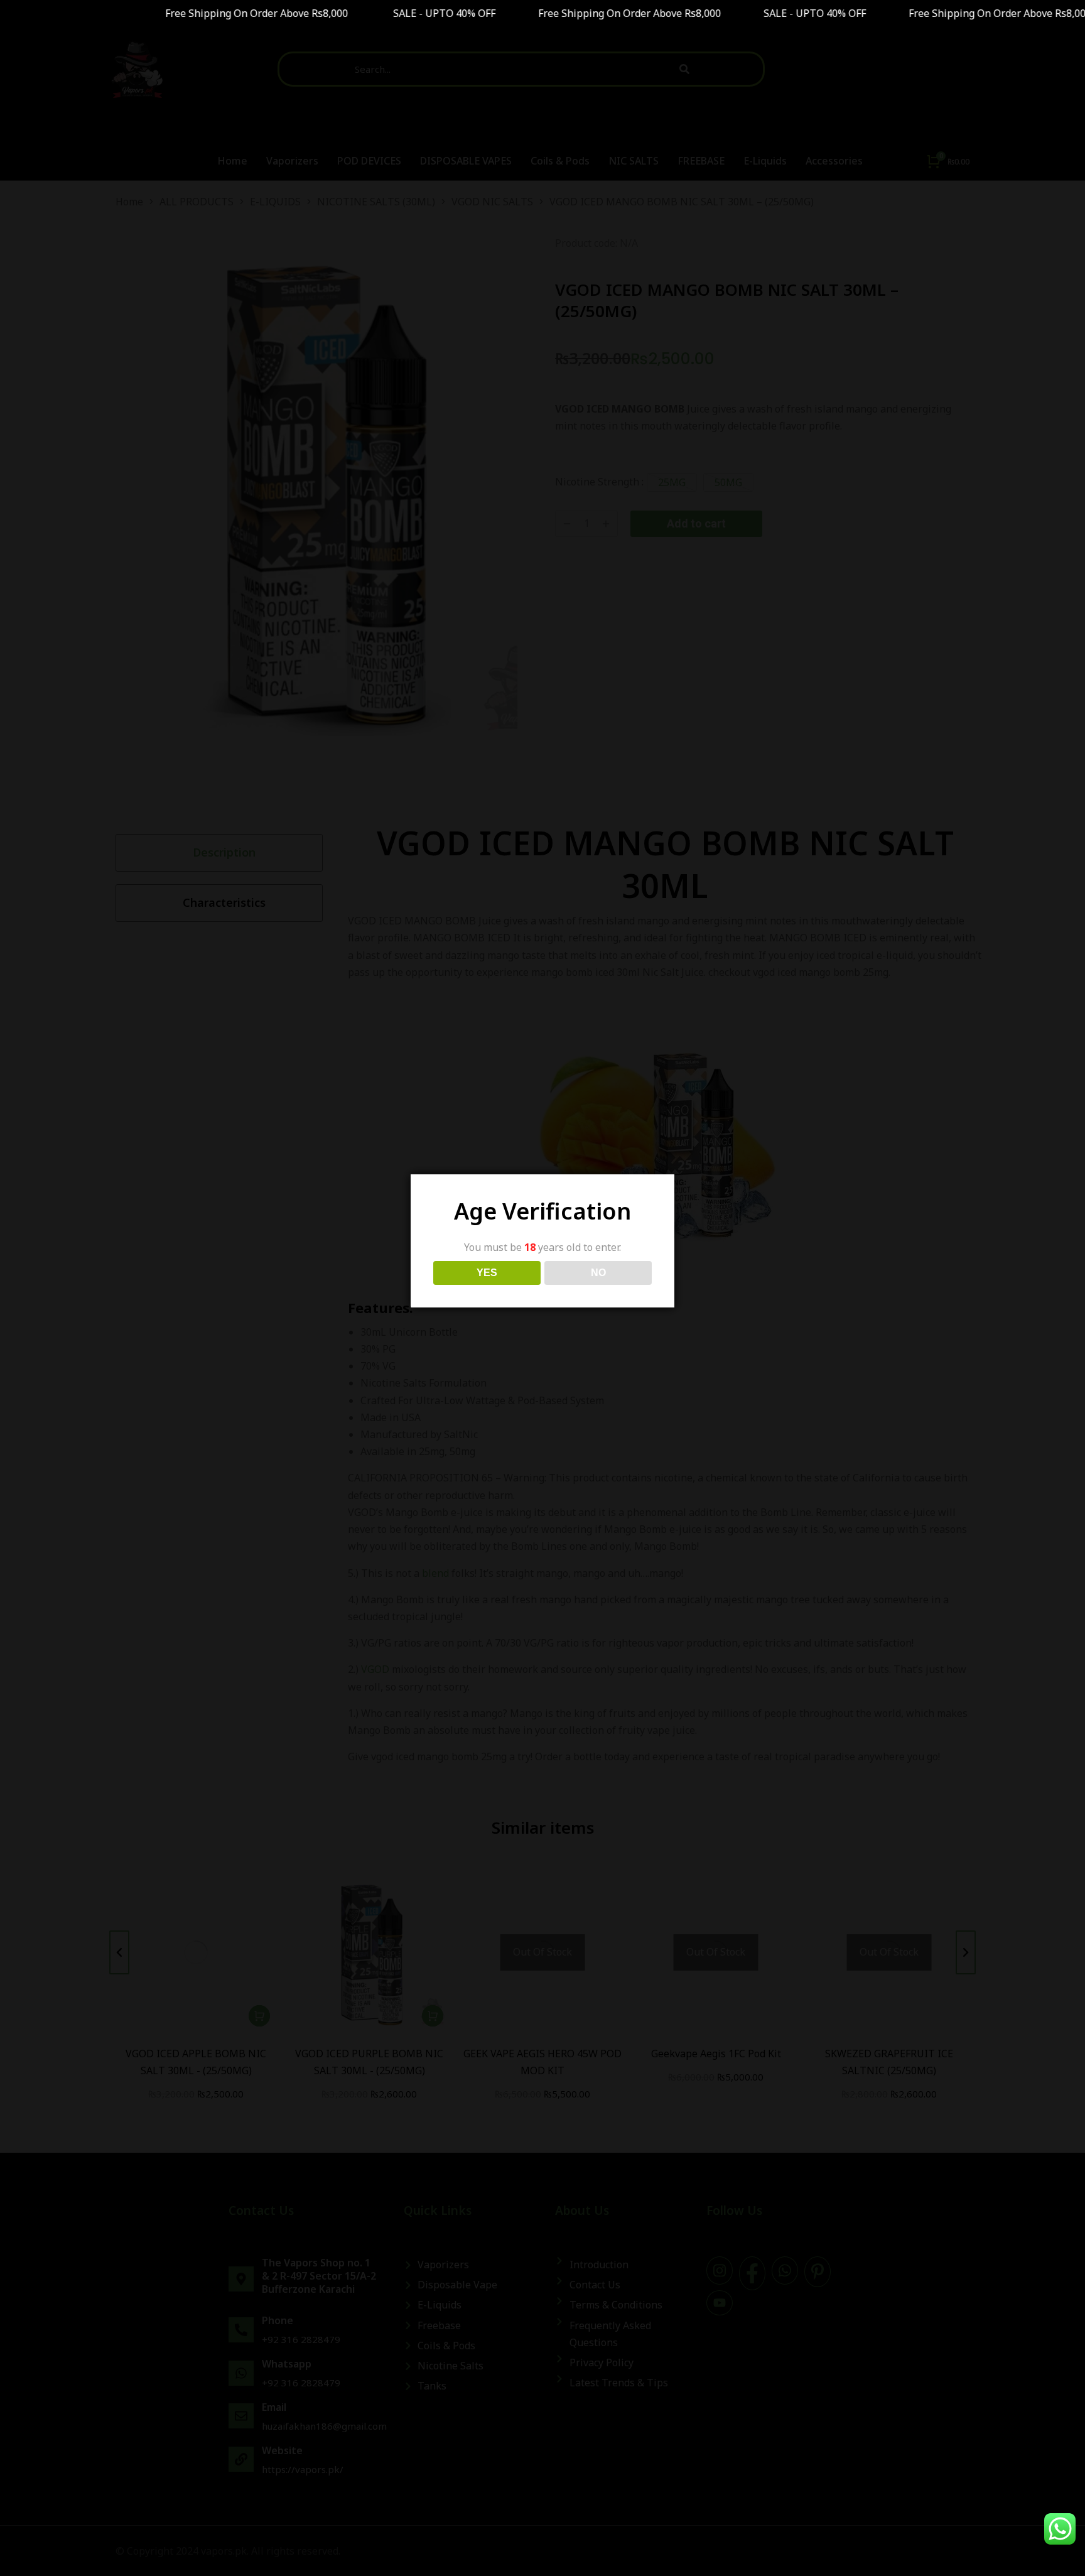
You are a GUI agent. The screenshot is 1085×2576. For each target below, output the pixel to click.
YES (487, 1273)
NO (598, 1273)
